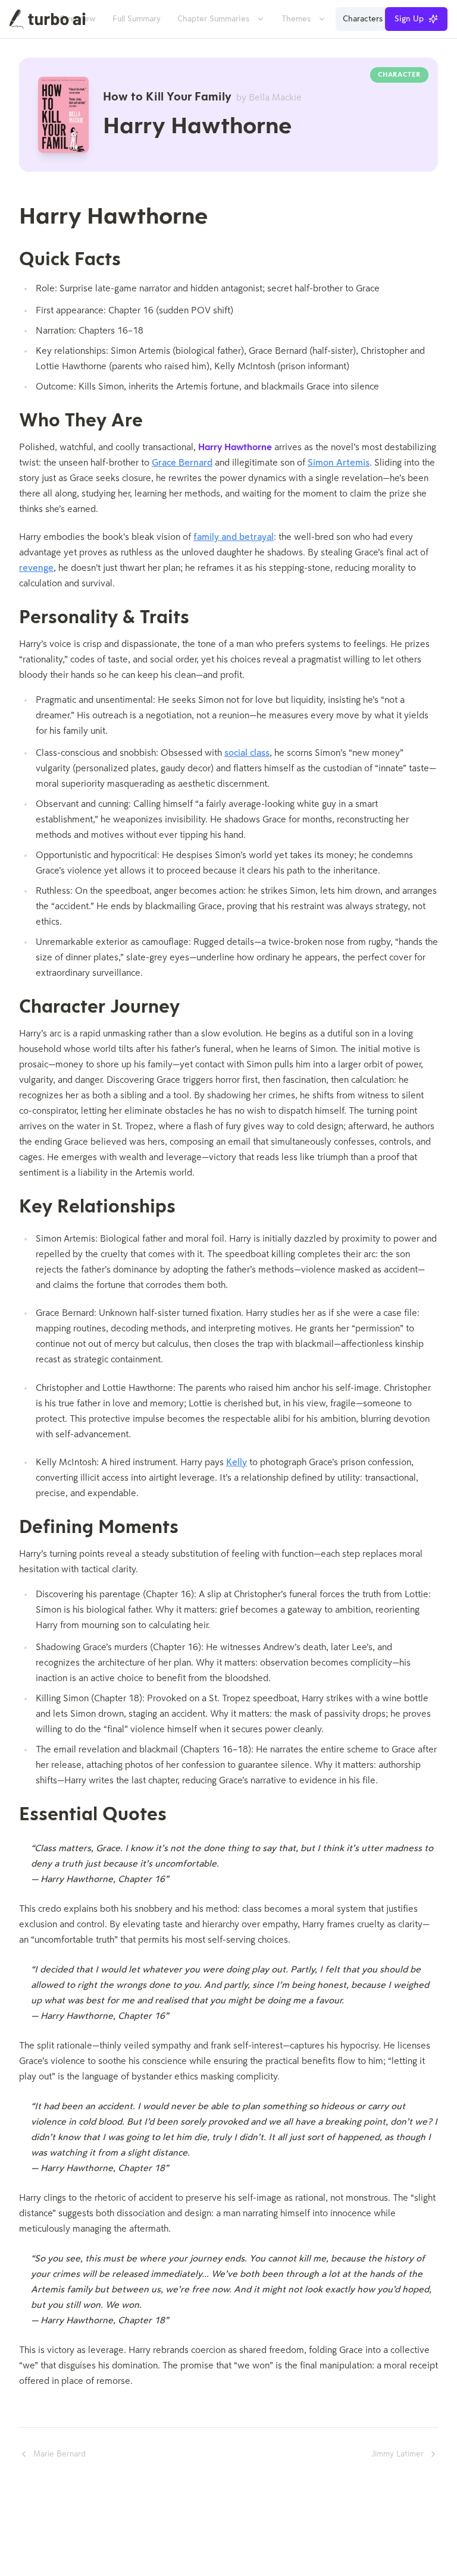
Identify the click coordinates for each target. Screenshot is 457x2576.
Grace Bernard (182, 463)
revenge (36, 568)
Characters (363, 19)
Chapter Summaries (213, 19)
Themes (296, 19)
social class (247, 753)
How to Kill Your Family (202, 98)
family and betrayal (234, 538)
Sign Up (409, 19)
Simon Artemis (339, 463)
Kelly (237, 1463)
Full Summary (137, 19)
